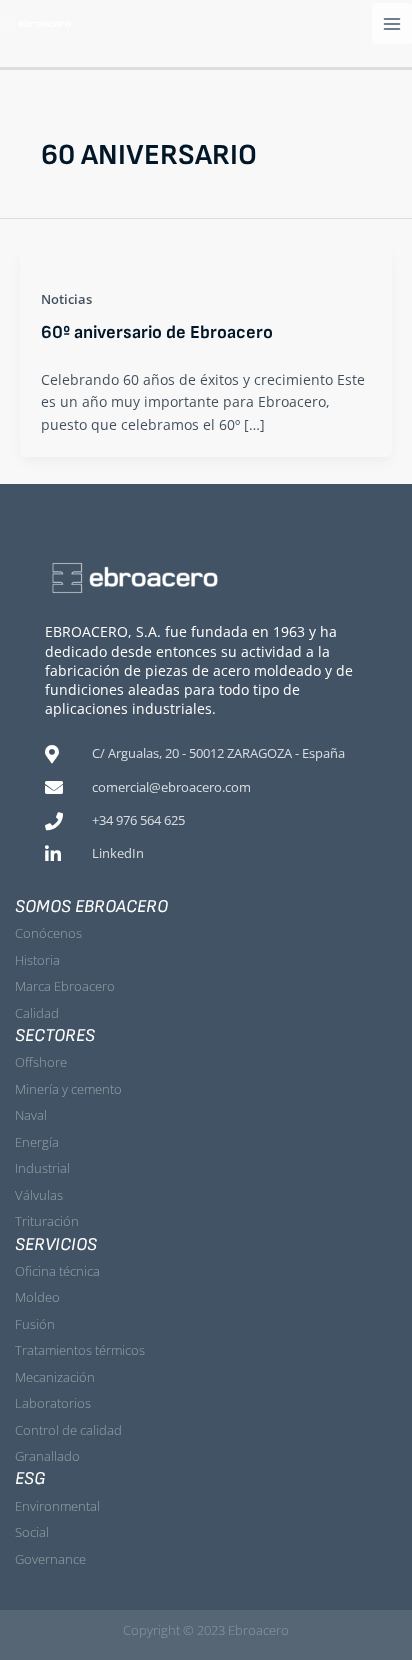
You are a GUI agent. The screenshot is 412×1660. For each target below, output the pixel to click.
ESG (30, 1478)
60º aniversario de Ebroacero (157, 332)
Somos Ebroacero (91, 906)
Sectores (55, 1035)
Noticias (66, 299)
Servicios (56, 1244)
